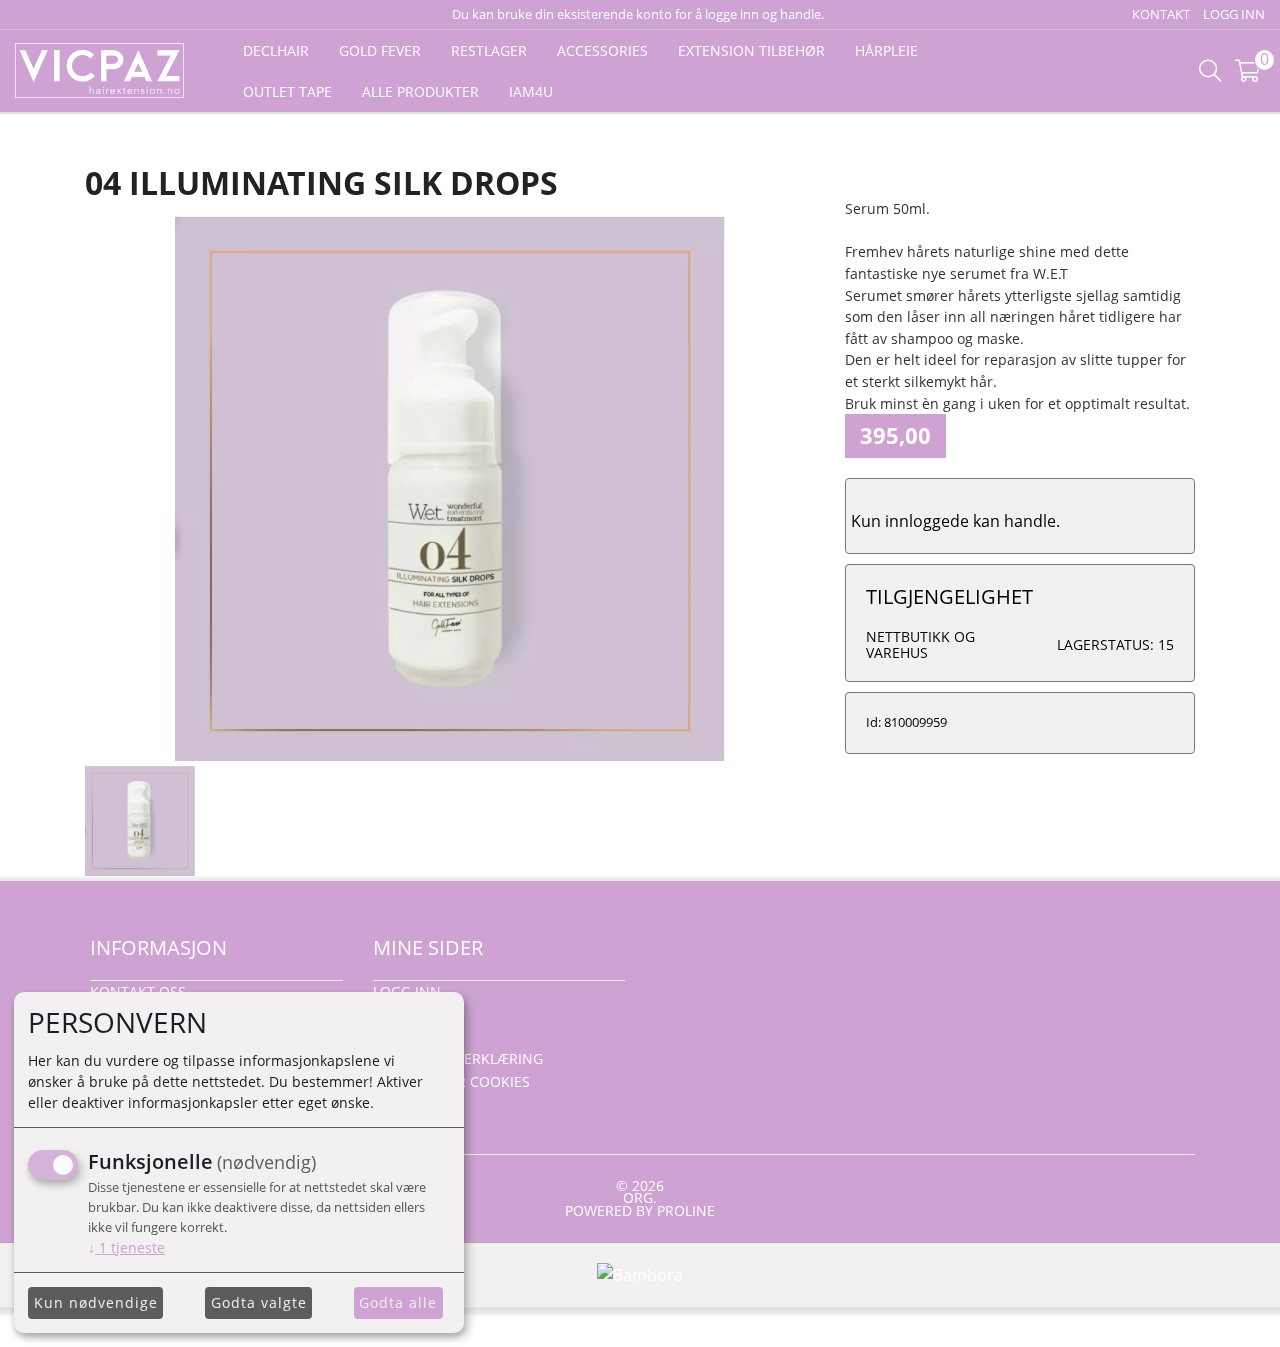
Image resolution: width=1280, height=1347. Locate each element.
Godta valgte (259, 1302)
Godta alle (398, 1302)
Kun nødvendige (96, 1302)
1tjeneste (126, 1247)
